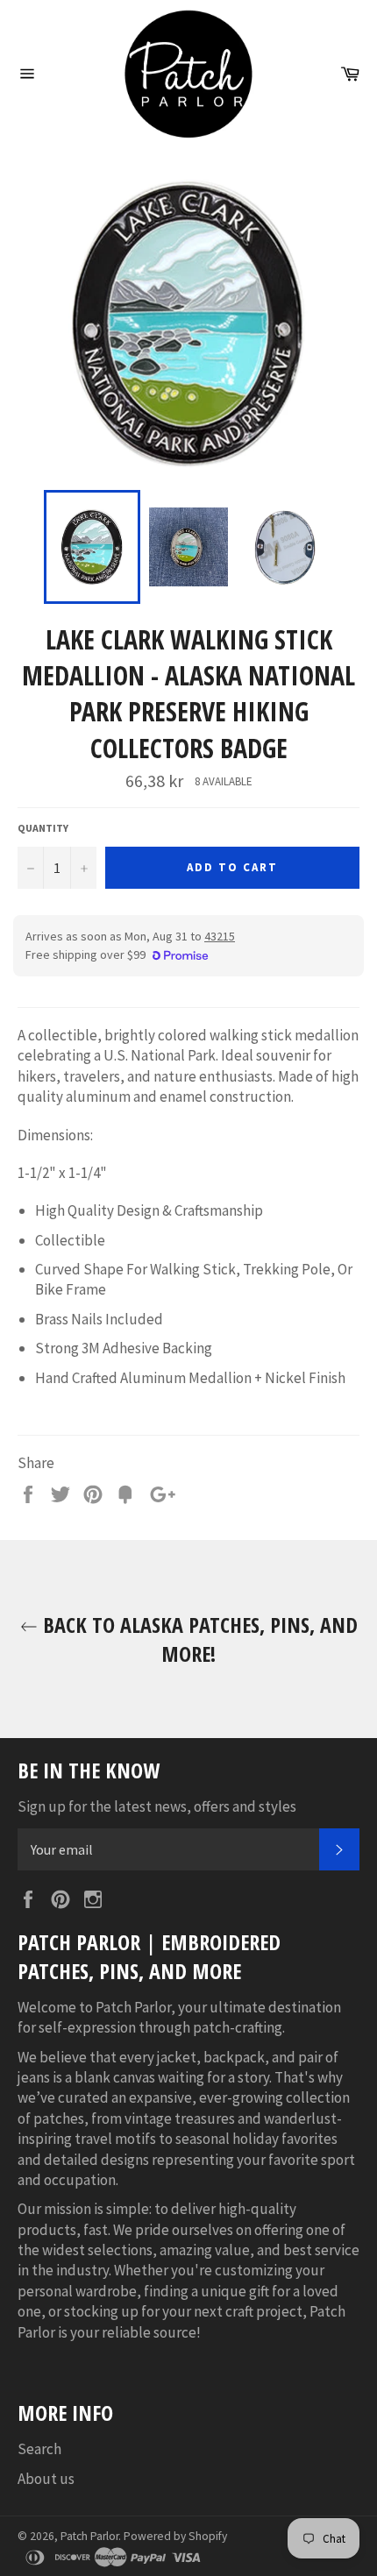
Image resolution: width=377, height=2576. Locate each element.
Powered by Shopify (175, 2536)
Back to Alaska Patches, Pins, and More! (198, 1639)
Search (39, 2449)
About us (46, 2479)
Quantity (43, 828)
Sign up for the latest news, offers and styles (157, 1806)
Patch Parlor (89, 2536)
